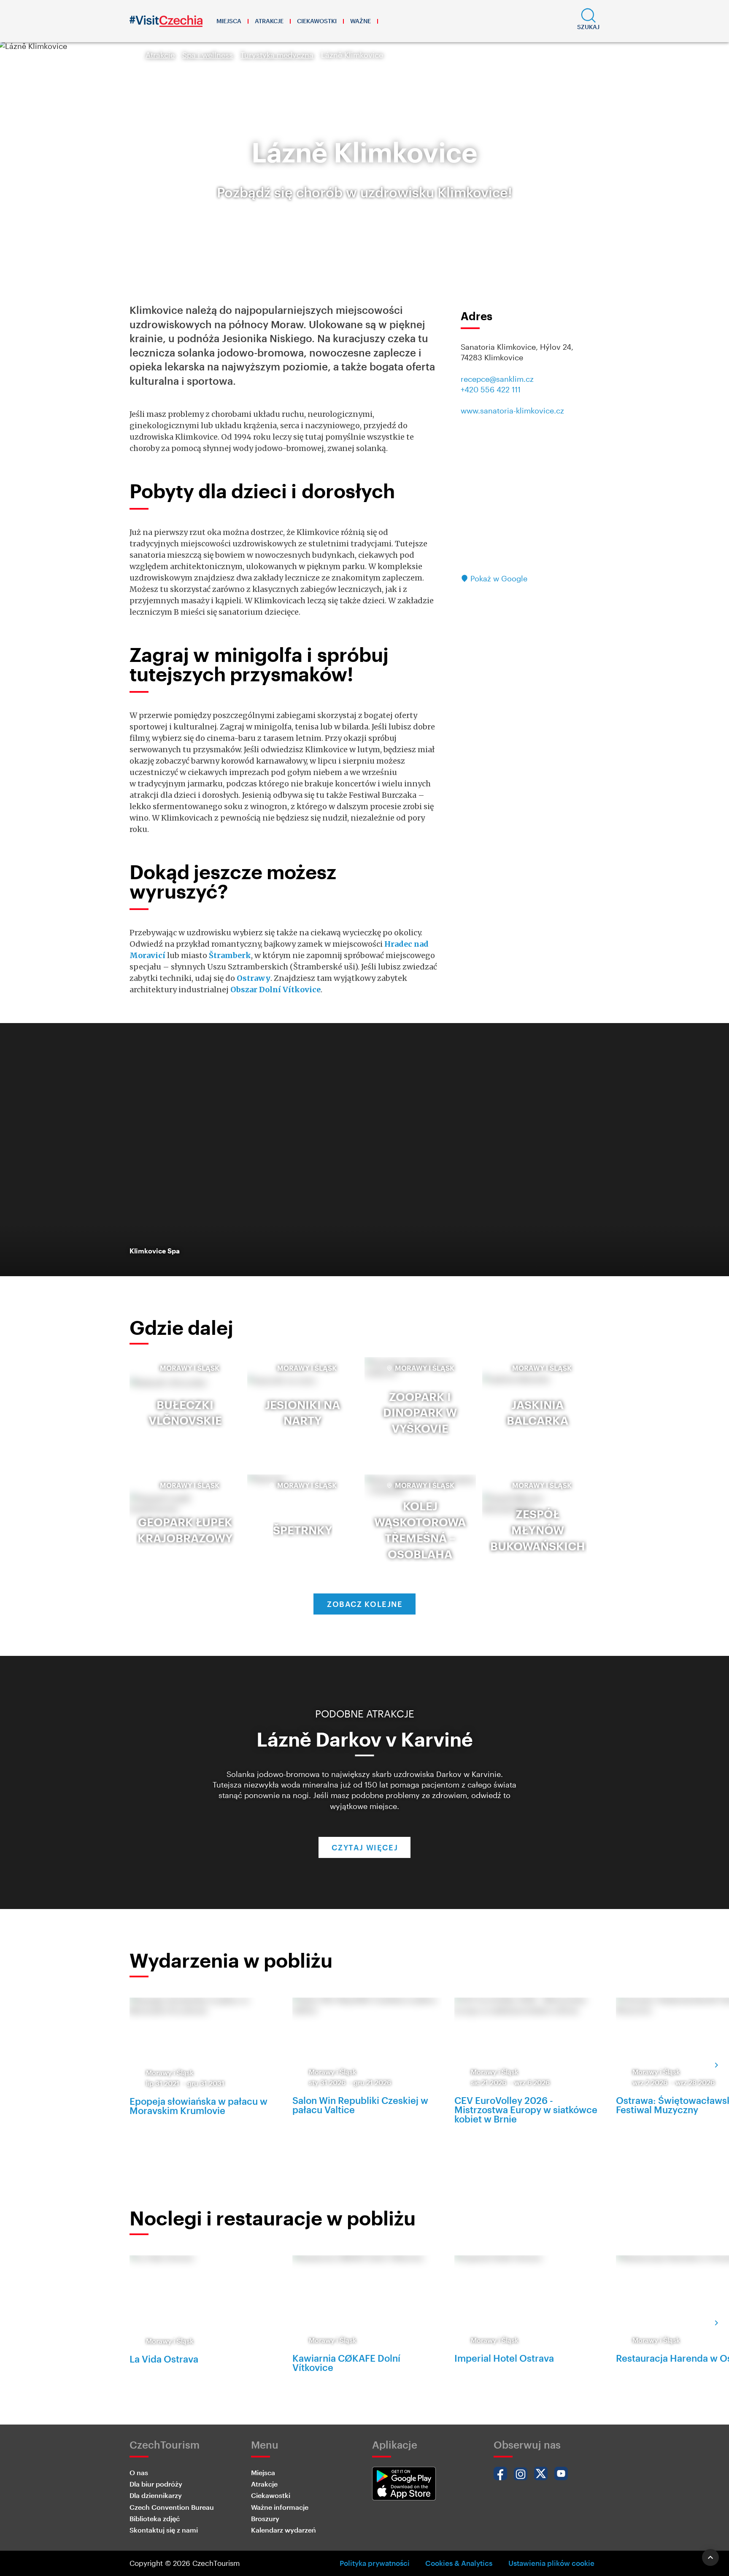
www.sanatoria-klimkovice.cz (512, 410)
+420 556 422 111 (491, 389)
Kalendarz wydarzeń (283, 2530)
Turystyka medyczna (277, 55)
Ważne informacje (280, 2507)
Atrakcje (269, 21)
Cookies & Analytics (459, 2563)
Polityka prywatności (375, 2563)
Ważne (360, 21)
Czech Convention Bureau (172, 2507)
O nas (139, 2472)
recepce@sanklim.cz (497, 379)
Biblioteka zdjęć (155, 2518)
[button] (588, 21)
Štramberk (230, 955)
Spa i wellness (208, 55)
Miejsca (229, 21)
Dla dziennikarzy (156, 2495)
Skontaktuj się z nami (164, 2530)
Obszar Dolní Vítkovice (275, 990)
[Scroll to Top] (710, 2557)
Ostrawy (254, 978)
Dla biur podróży (156, 2484)
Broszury (265, 2518)
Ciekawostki (317, 21)
